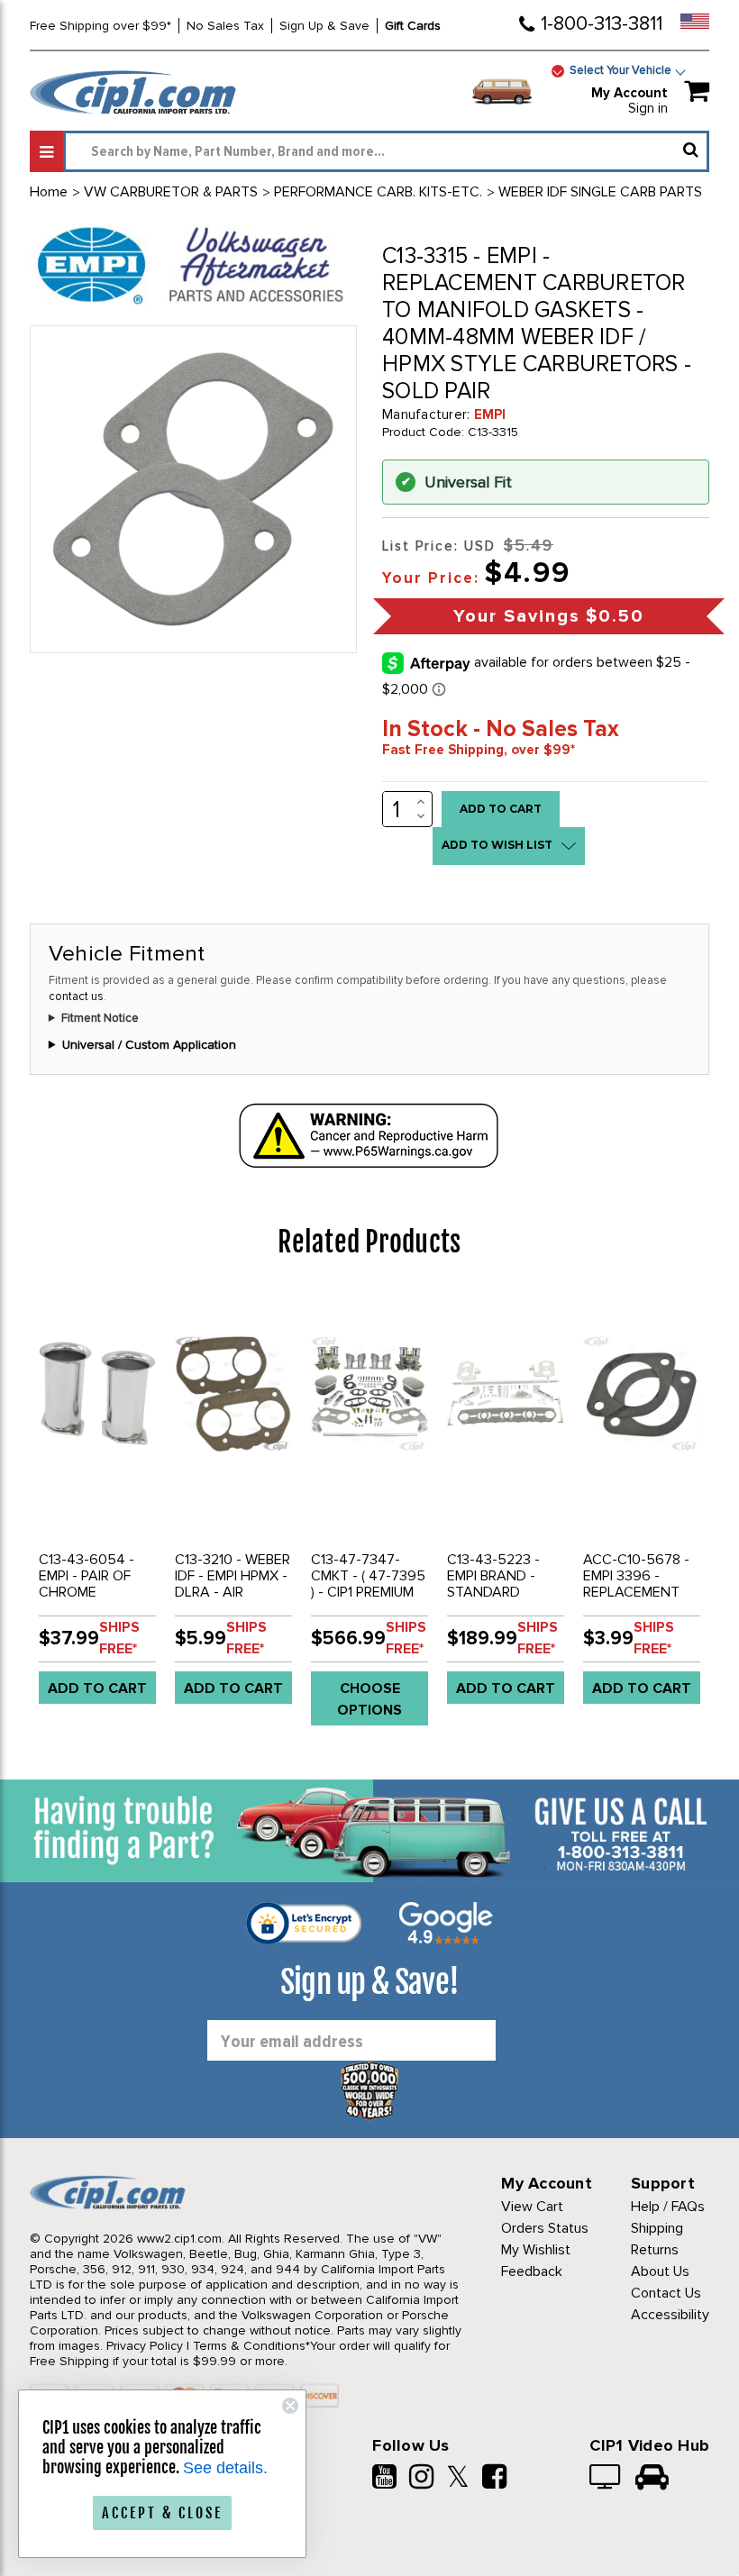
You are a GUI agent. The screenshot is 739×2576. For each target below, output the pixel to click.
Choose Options (369, 1699)
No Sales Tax (225, 26)
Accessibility (670, 2315)
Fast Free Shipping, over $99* (479, 750)
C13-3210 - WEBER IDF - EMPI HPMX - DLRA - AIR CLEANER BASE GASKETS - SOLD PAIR (233, 1600)
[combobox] (386, 151)
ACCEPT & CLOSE (162, 2513)
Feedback (532, 2271)
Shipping (657, 2228)
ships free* (119, 1638)
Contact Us (666, 2293)
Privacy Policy (145, 2346)
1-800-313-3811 (602, 24)
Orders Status (545, 2228)
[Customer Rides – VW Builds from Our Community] (652, 2479)
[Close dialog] (290, 2406)
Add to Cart (97, 1689)
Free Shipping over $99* (100, 26)
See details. (225, 2468)
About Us (660, 2271)
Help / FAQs (668, 2207)
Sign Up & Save (324, 26)
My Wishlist (536, 2250)
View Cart (532, 2207)
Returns (655, 2250)
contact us (76, 997)
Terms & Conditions (249, 2346)
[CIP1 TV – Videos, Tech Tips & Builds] (606, 2479)
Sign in (648, 108)
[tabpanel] (98, 1504)
